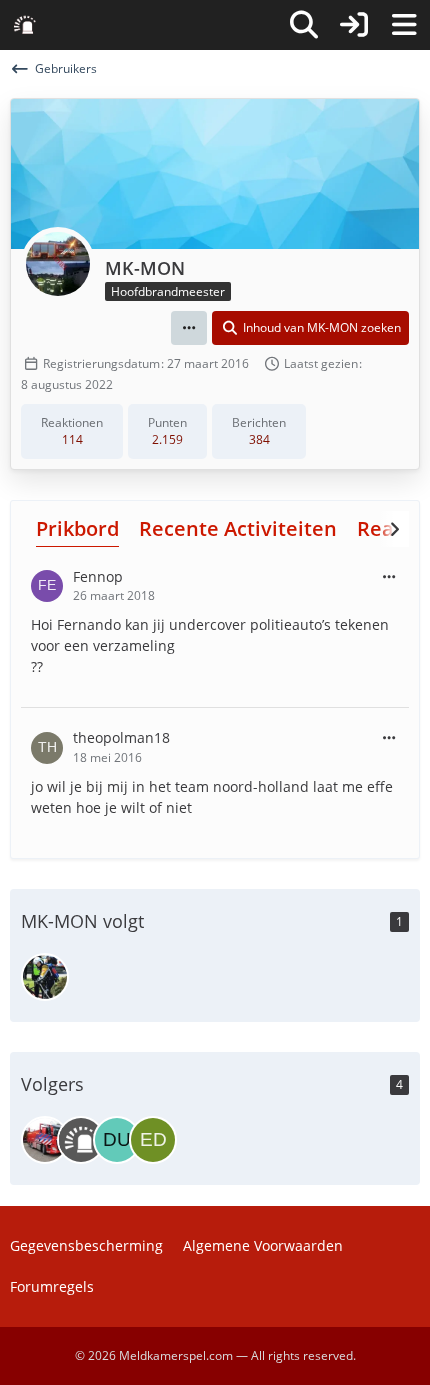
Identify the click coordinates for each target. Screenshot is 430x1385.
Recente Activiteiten (238, 528)
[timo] (45, 1140)
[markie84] (45, 977)
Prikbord (77, 528)
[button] (189, 328)
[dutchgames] (117, 1140)
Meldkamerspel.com (176, 1355)
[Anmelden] (354, 25)
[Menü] (404, 25)
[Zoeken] (304, 25)
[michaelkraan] (81, 1140)
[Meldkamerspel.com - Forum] (25, 25)
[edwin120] (153, 1140)
